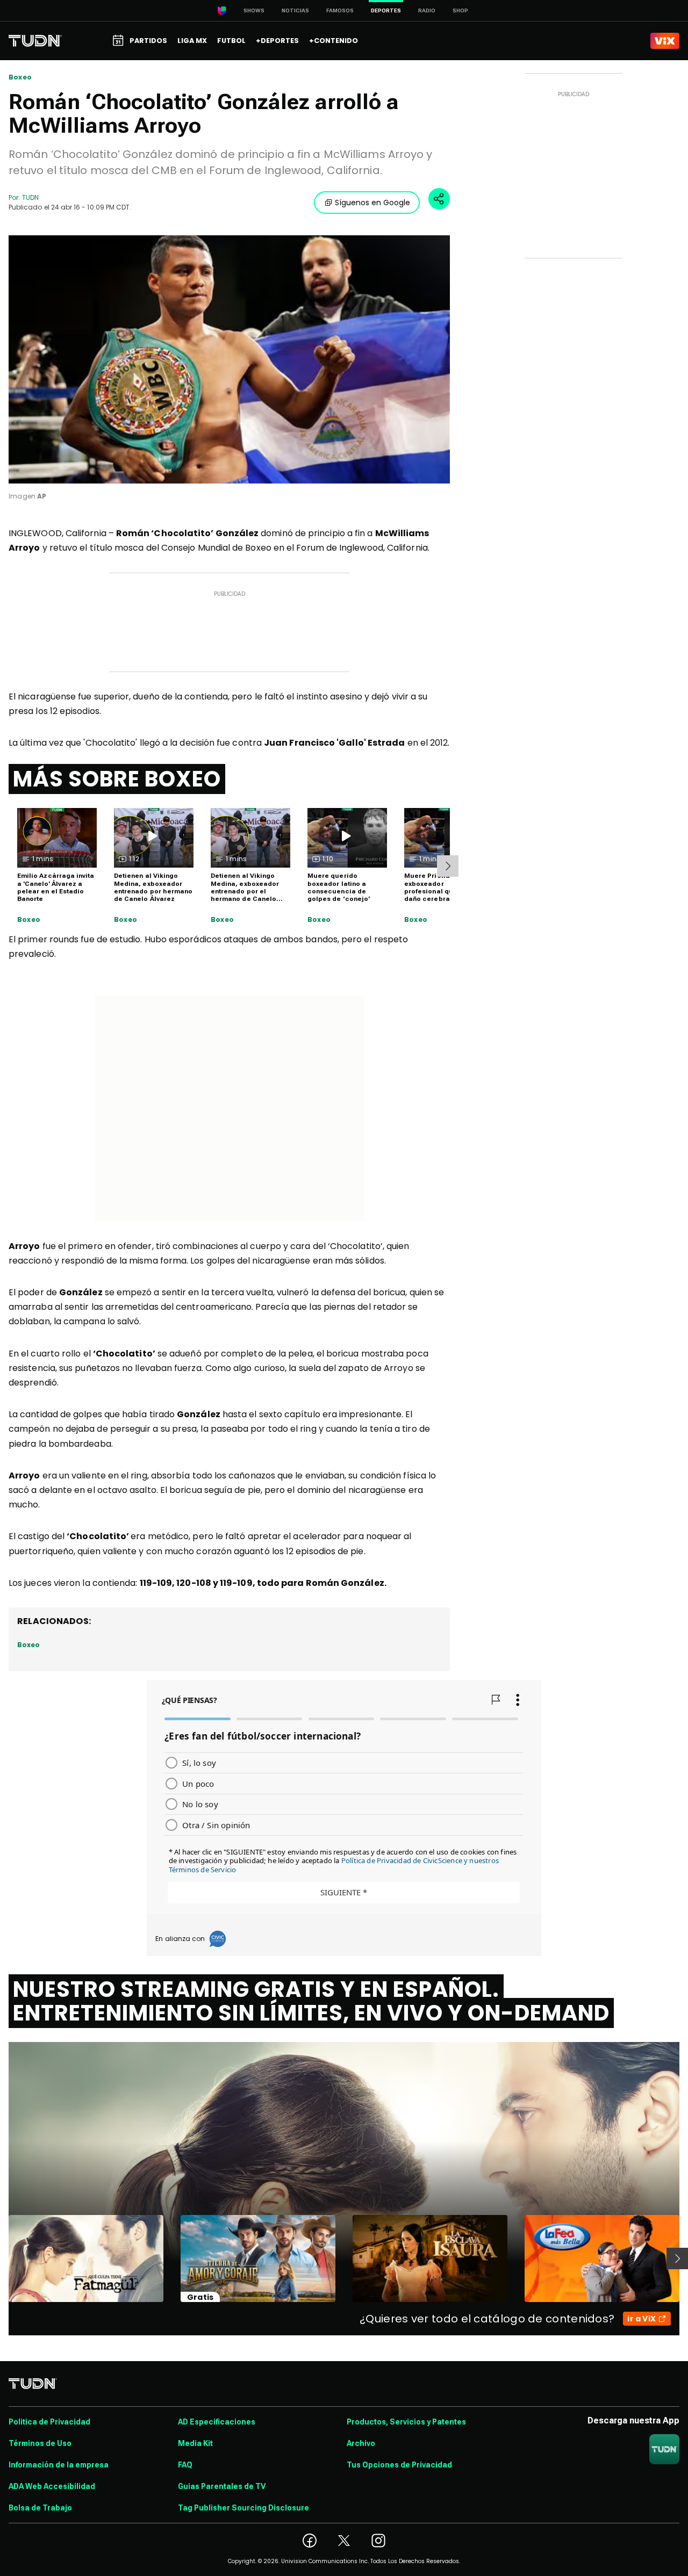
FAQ (185, 2465)
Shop (460, 10)
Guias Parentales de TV (222, 2486)
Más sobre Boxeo (117, 779)
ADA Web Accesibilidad (52, 2486)
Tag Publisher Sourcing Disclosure (243, 2508)
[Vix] (665, 41)
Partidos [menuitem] (148, 41)
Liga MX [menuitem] (192, 41)
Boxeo (20, 77)
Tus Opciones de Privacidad (399, 2465)
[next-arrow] (448, 866)
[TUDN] (35, 41)
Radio (427, 10)
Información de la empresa (59, 2465)
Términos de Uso (40, 2443)
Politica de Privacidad (49, 2422)
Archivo (361, 2443)
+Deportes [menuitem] (277, 41)
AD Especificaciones (217, 2422)
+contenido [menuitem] (334, 41)
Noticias (295, 10)
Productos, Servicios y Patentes (406, 2422)
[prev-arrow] (2, 2258)
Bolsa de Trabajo (40, 2508)
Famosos (340, 10)
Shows (254, 10)
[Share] (439, 199)
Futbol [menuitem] (231, 41)
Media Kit (195, 2443)
